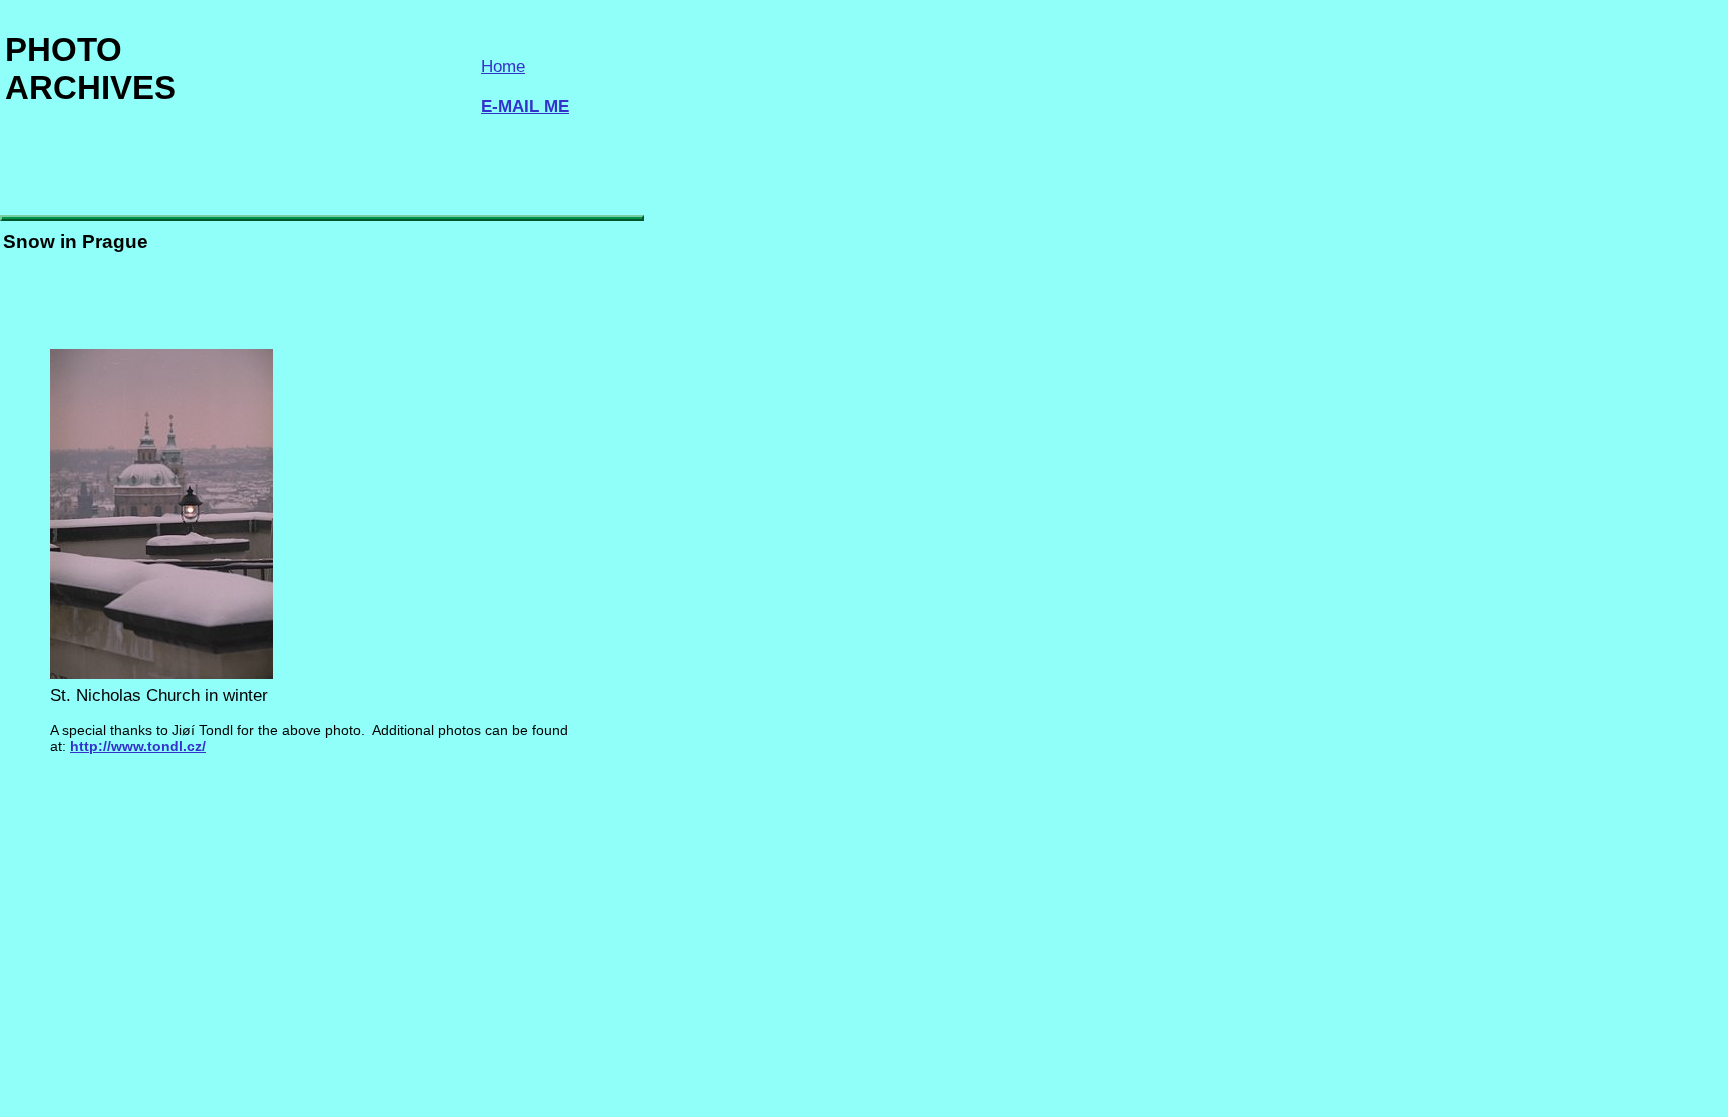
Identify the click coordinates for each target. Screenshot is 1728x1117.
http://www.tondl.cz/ (138, 746)
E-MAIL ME (525, 106)
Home (503, 66)
